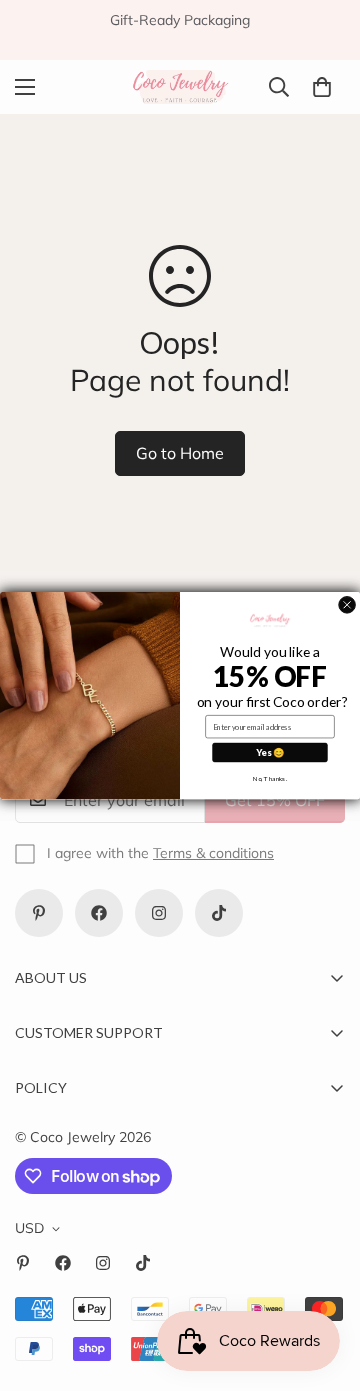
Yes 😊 (270, 752)
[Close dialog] (347, 604)
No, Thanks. (270, 778)
